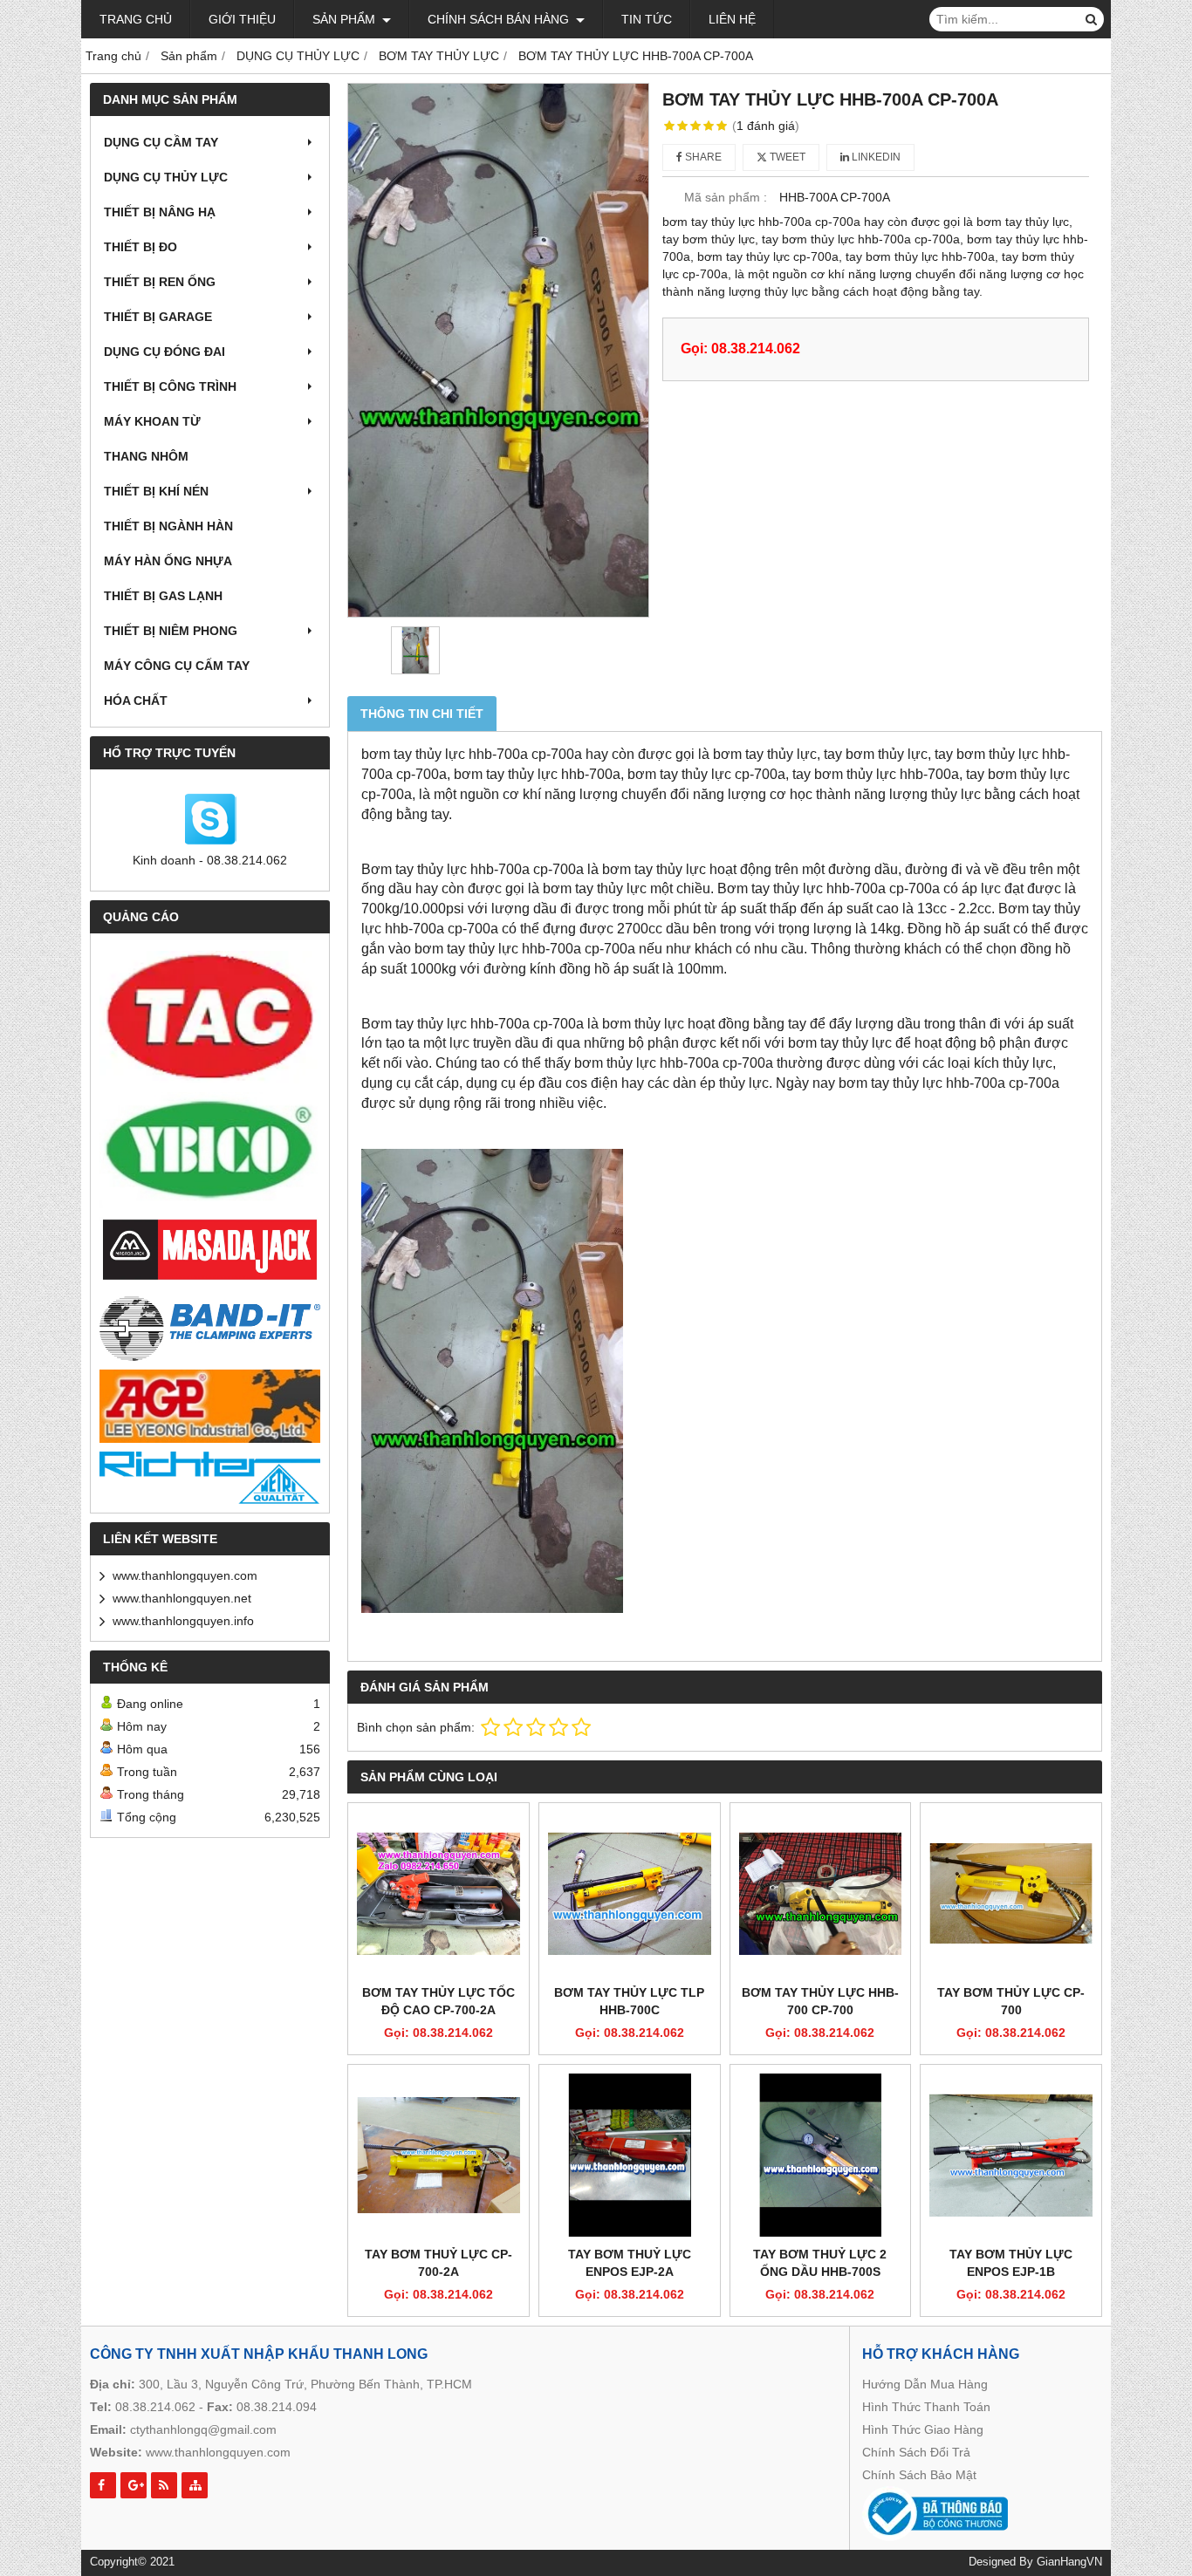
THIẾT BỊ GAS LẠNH (163, 596)
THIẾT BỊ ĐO (140, 247)
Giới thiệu (242, 19)
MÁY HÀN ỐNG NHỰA (168, 561)
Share (702, 157)
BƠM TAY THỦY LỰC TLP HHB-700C (629, 2001)
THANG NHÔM (146, 456)
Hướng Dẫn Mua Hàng (925, 2384)
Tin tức (647, 19)
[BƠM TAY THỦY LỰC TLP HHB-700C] (630, 1893)
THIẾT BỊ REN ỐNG (160, 282)
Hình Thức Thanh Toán (926, 2407)
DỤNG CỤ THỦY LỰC (166, 177)
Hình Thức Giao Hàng (923, 2429)
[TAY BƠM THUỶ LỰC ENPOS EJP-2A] (630, 2155)
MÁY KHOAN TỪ (152, 421)
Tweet (786, 157)
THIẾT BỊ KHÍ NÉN (156, 491)
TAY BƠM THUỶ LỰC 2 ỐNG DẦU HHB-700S (820, 2263)
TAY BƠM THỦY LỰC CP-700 (1011, 2001)
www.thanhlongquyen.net (182, 1598)
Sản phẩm (346, 19)
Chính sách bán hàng (500, 19)
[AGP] (210, 1406)
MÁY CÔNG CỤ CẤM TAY (177, 666)
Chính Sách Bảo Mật (919, 2475)
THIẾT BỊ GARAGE (158, 317)
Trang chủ (136, 19)
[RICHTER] (210, 1478)
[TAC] (210, 1017)
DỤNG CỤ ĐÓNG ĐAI (164, 352)
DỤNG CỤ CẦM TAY (161, 142)
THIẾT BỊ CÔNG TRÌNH (170, 386)
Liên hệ (732, 19)
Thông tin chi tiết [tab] (422, 714)
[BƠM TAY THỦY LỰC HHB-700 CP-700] (821, 1893)
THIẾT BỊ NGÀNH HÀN (168, 526)
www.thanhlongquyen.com (185, 1575)
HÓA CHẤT (136, 700)
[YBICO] (210, 1150)
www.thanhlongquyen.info (183, 1621)
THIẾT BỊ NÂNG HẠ (160, 212)
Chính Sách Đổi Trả (916, 2452)
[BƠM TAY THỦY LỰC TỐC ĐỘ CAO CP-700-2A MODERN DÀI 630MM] (438, 1893)
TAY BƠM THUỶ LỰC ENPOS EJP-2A (630, 2263)
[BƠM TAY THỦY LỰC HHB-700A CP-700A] (498, 350)
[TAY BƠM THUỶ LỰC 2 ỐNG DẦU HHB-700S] (821, 2155)
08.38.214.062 (155, 2407)
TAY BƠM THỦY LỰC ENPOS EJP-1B (1011, 2263)
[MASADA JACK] (210, 1250)
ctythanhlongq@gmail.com (203, 2429)
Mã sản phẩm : (726, 197)
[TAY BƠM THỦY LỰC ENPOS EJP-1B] (1011, 2155)
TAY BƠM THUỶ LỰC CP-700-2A (438, 2263)
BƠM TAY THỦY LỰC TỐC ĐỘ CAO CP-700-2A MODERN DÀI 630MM (438, 2010)
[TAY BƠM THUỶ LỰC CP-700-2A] (438, 2155)
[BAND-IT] (210, 1326)
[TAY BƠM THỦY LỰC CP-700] (1011, 1893)
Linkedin (875, 157)
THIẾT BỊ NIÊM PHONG (171, 631)
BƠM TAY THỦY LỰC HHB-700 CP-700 (820, 2001)
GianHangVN (1069, 2562)
